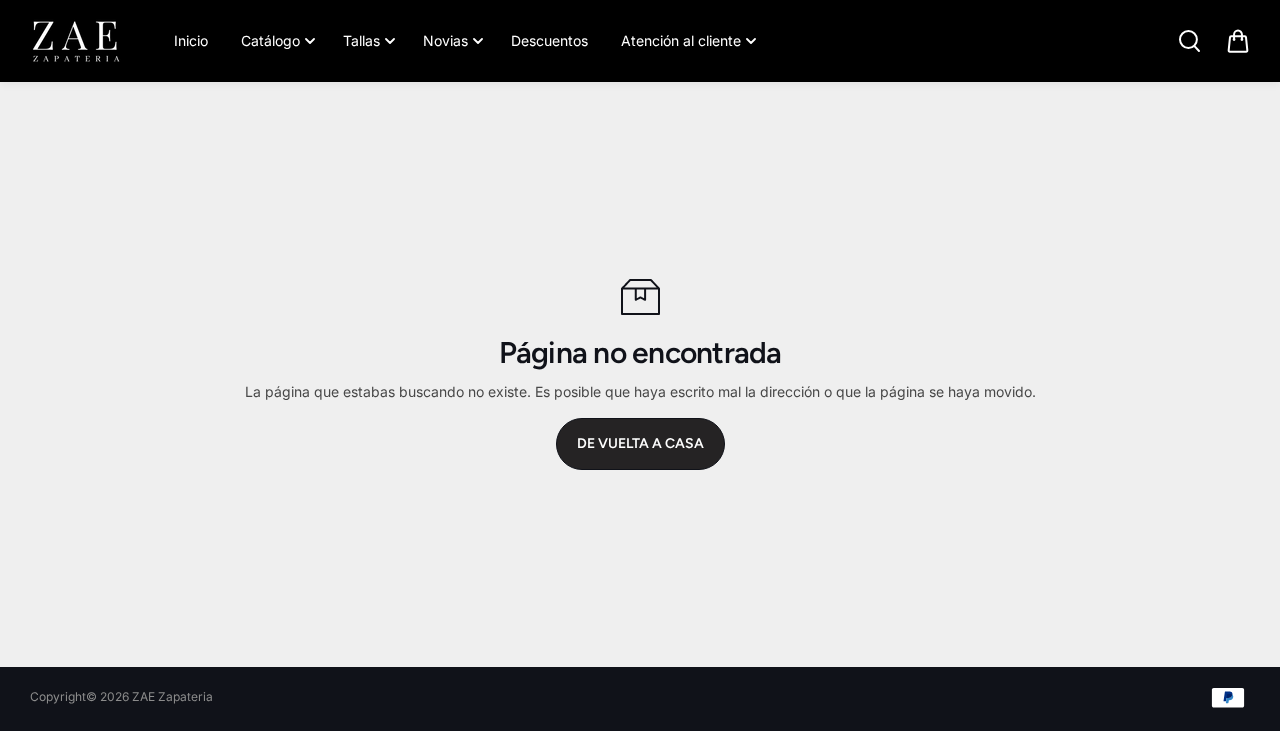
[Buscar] (1189, 41)
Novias (445, 40)
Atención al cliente (681, 40)
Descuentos (549, 40)
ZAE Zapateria (172, 696)
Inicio (191, 40)
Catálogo (270, 40)
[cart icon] (1238, 41)
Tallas (361, 40)
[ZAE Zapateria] (75, 41)
